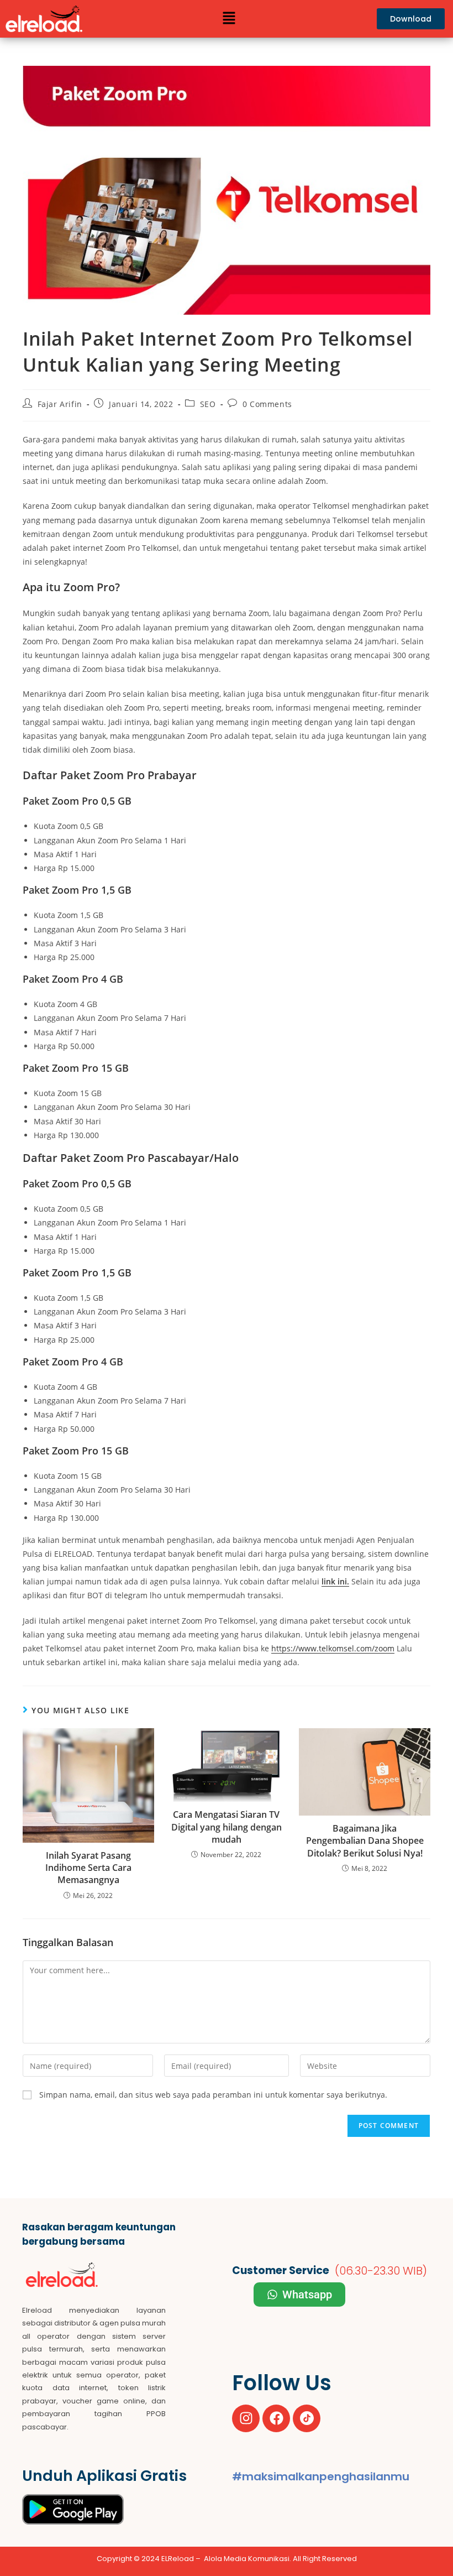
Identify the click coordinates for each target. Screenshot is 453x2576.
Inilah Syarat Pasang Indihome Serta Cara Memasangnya (88, 1868)
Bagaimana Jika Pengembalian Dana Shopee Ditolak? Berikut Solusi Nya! (365, 1841)
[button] (229, 19)
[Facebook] (276, 2418)
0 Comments (267, 404)
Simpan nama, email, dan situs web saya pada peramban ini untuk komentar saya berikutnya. (213, 2095)
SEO (208, 404)
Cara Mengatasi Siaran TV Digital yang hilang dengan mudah (227, 1827)
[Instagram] (246, 2418)
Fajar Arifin (60, 404)
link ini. (335, 1581)
